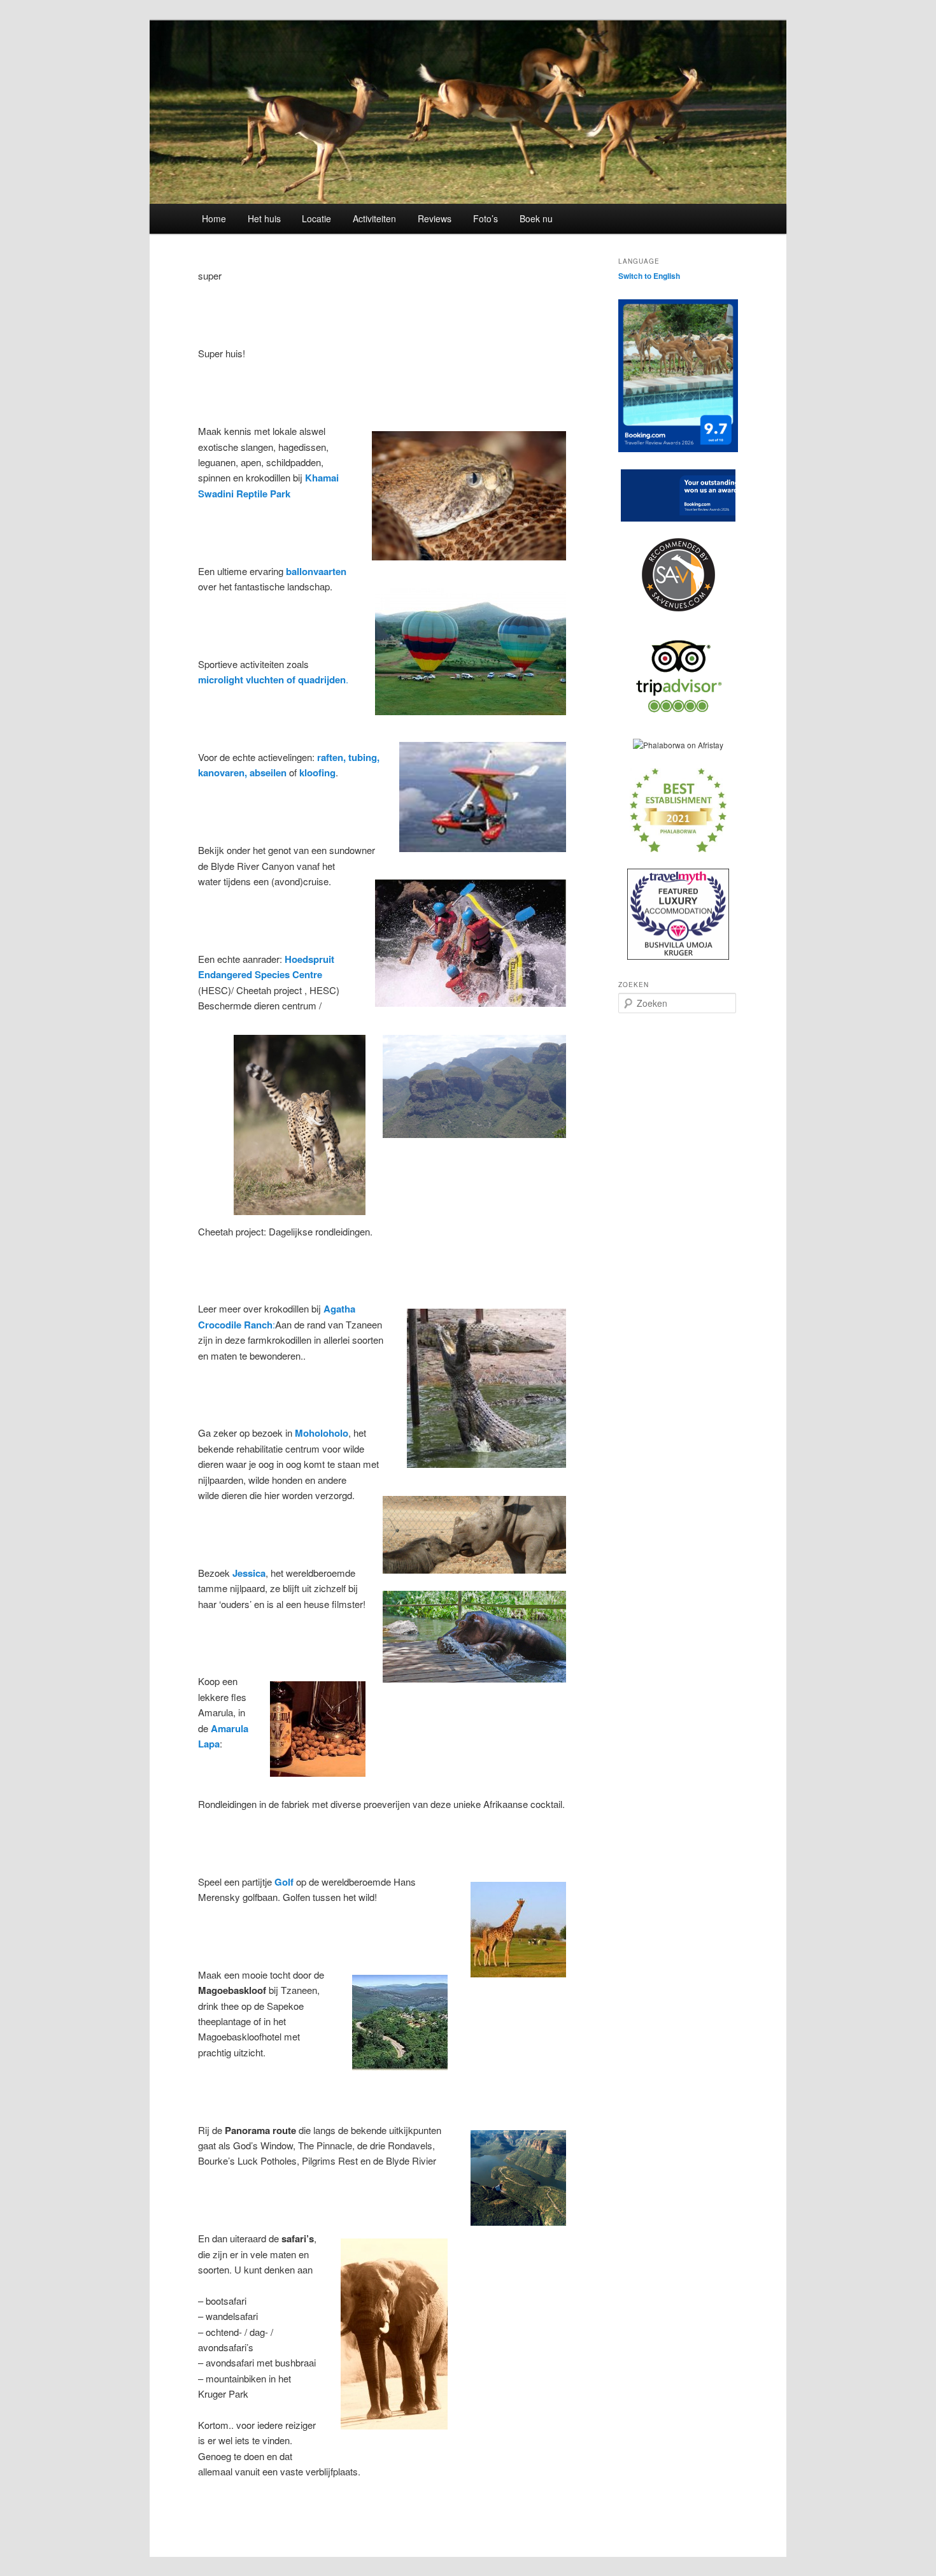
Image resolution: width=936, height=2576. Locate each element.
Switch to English (649, 276)
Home (214, 218)
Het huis (264, 218)
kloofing (317, 772)
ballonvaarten (316, 571)
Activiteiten (374, 218)
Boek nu (536, 218)
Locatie (316, 218)
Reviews (435, 218)
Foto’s (486, 218)
